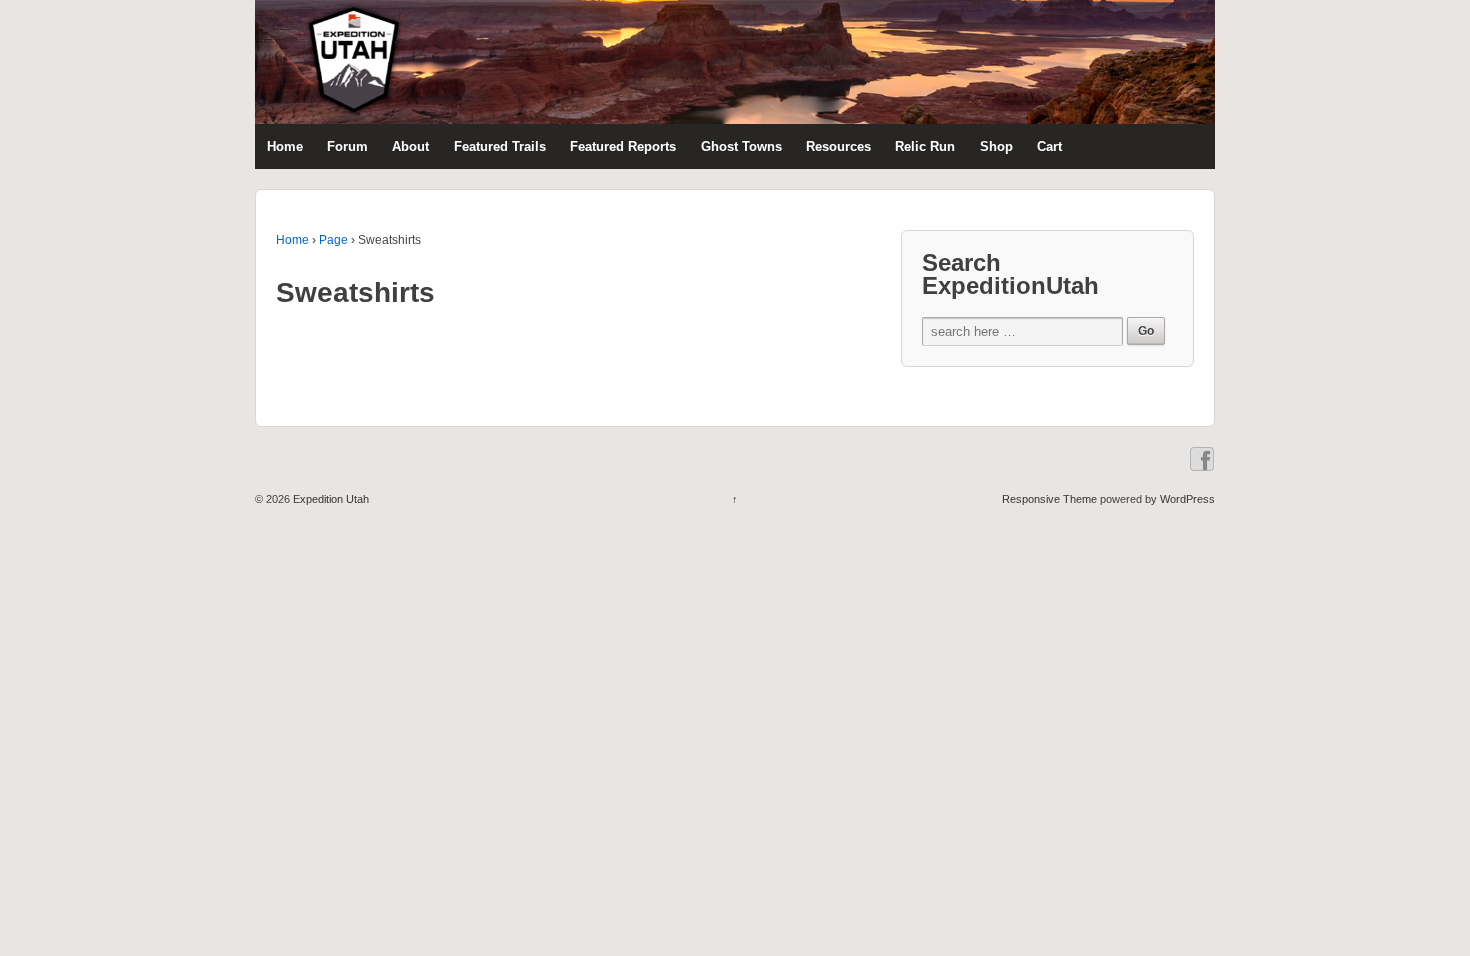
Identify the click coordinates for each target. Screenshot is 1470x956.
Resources (838, 146)
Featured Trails (500, 146)
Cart (1049, 146)
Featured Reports (623, 146)
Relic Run (925, 146)
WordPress (1187, 499)
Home (285, 146)
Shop (996, 146)
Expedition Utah (329, 499)
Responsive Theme (1049, 499)
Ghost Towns (741, 146)
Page (333, 240)
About (410, 146)
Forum (347, 146)
